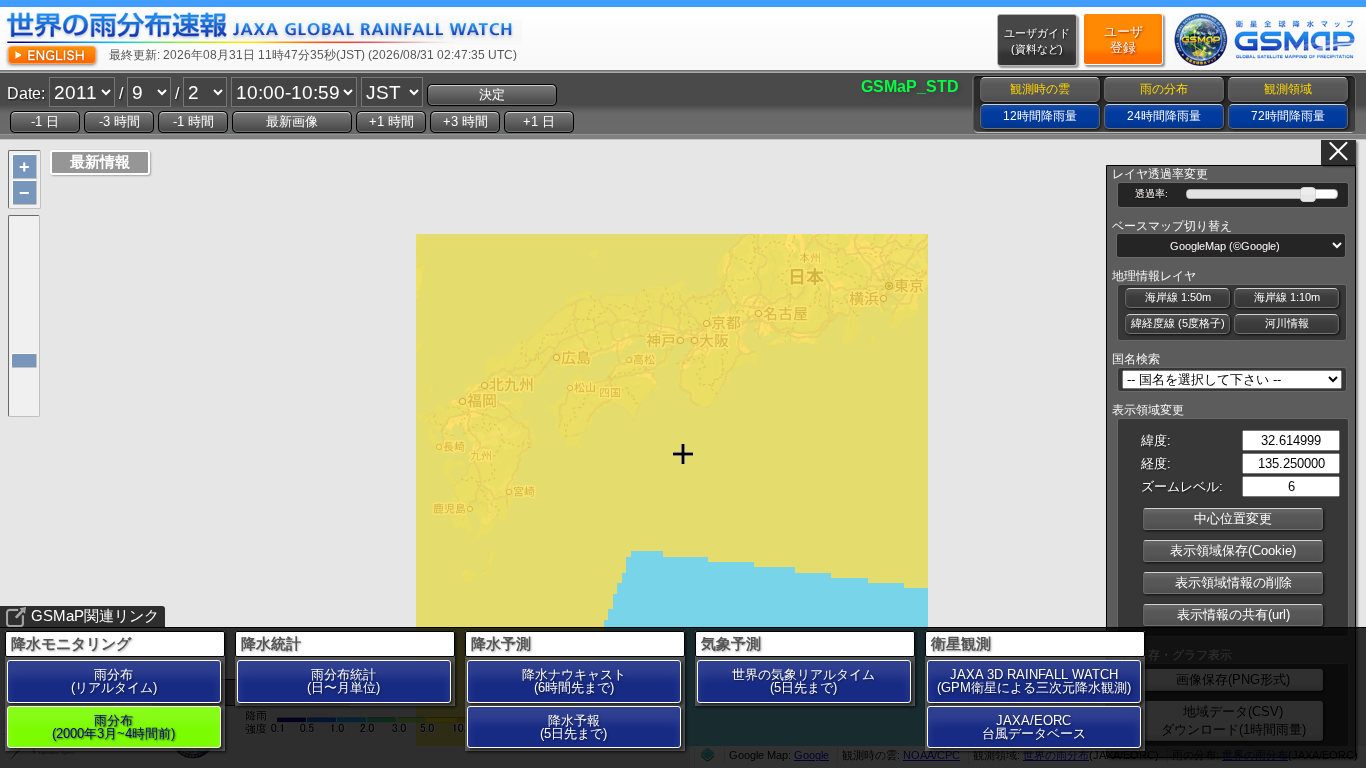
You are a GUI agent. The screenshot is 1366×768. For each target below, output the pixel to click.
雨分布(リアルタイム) (114, 681)
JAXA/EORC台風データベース (1034, 727)
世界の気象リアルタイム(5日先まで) (803, 681)
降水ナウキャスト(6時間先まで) (574, 681)
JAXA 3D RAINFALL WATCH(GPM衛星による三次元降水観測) (1034, 681)
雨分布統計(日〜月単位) (343, 681)
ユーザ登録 (1123, 39)
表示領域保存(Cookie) (1233, 550)
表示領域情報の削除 (1233, 582)
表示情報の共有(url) (1233, 614)
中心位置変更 (1233, 518)
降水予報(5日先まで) (573, 727)
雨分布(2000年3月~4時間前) (113, 727)
